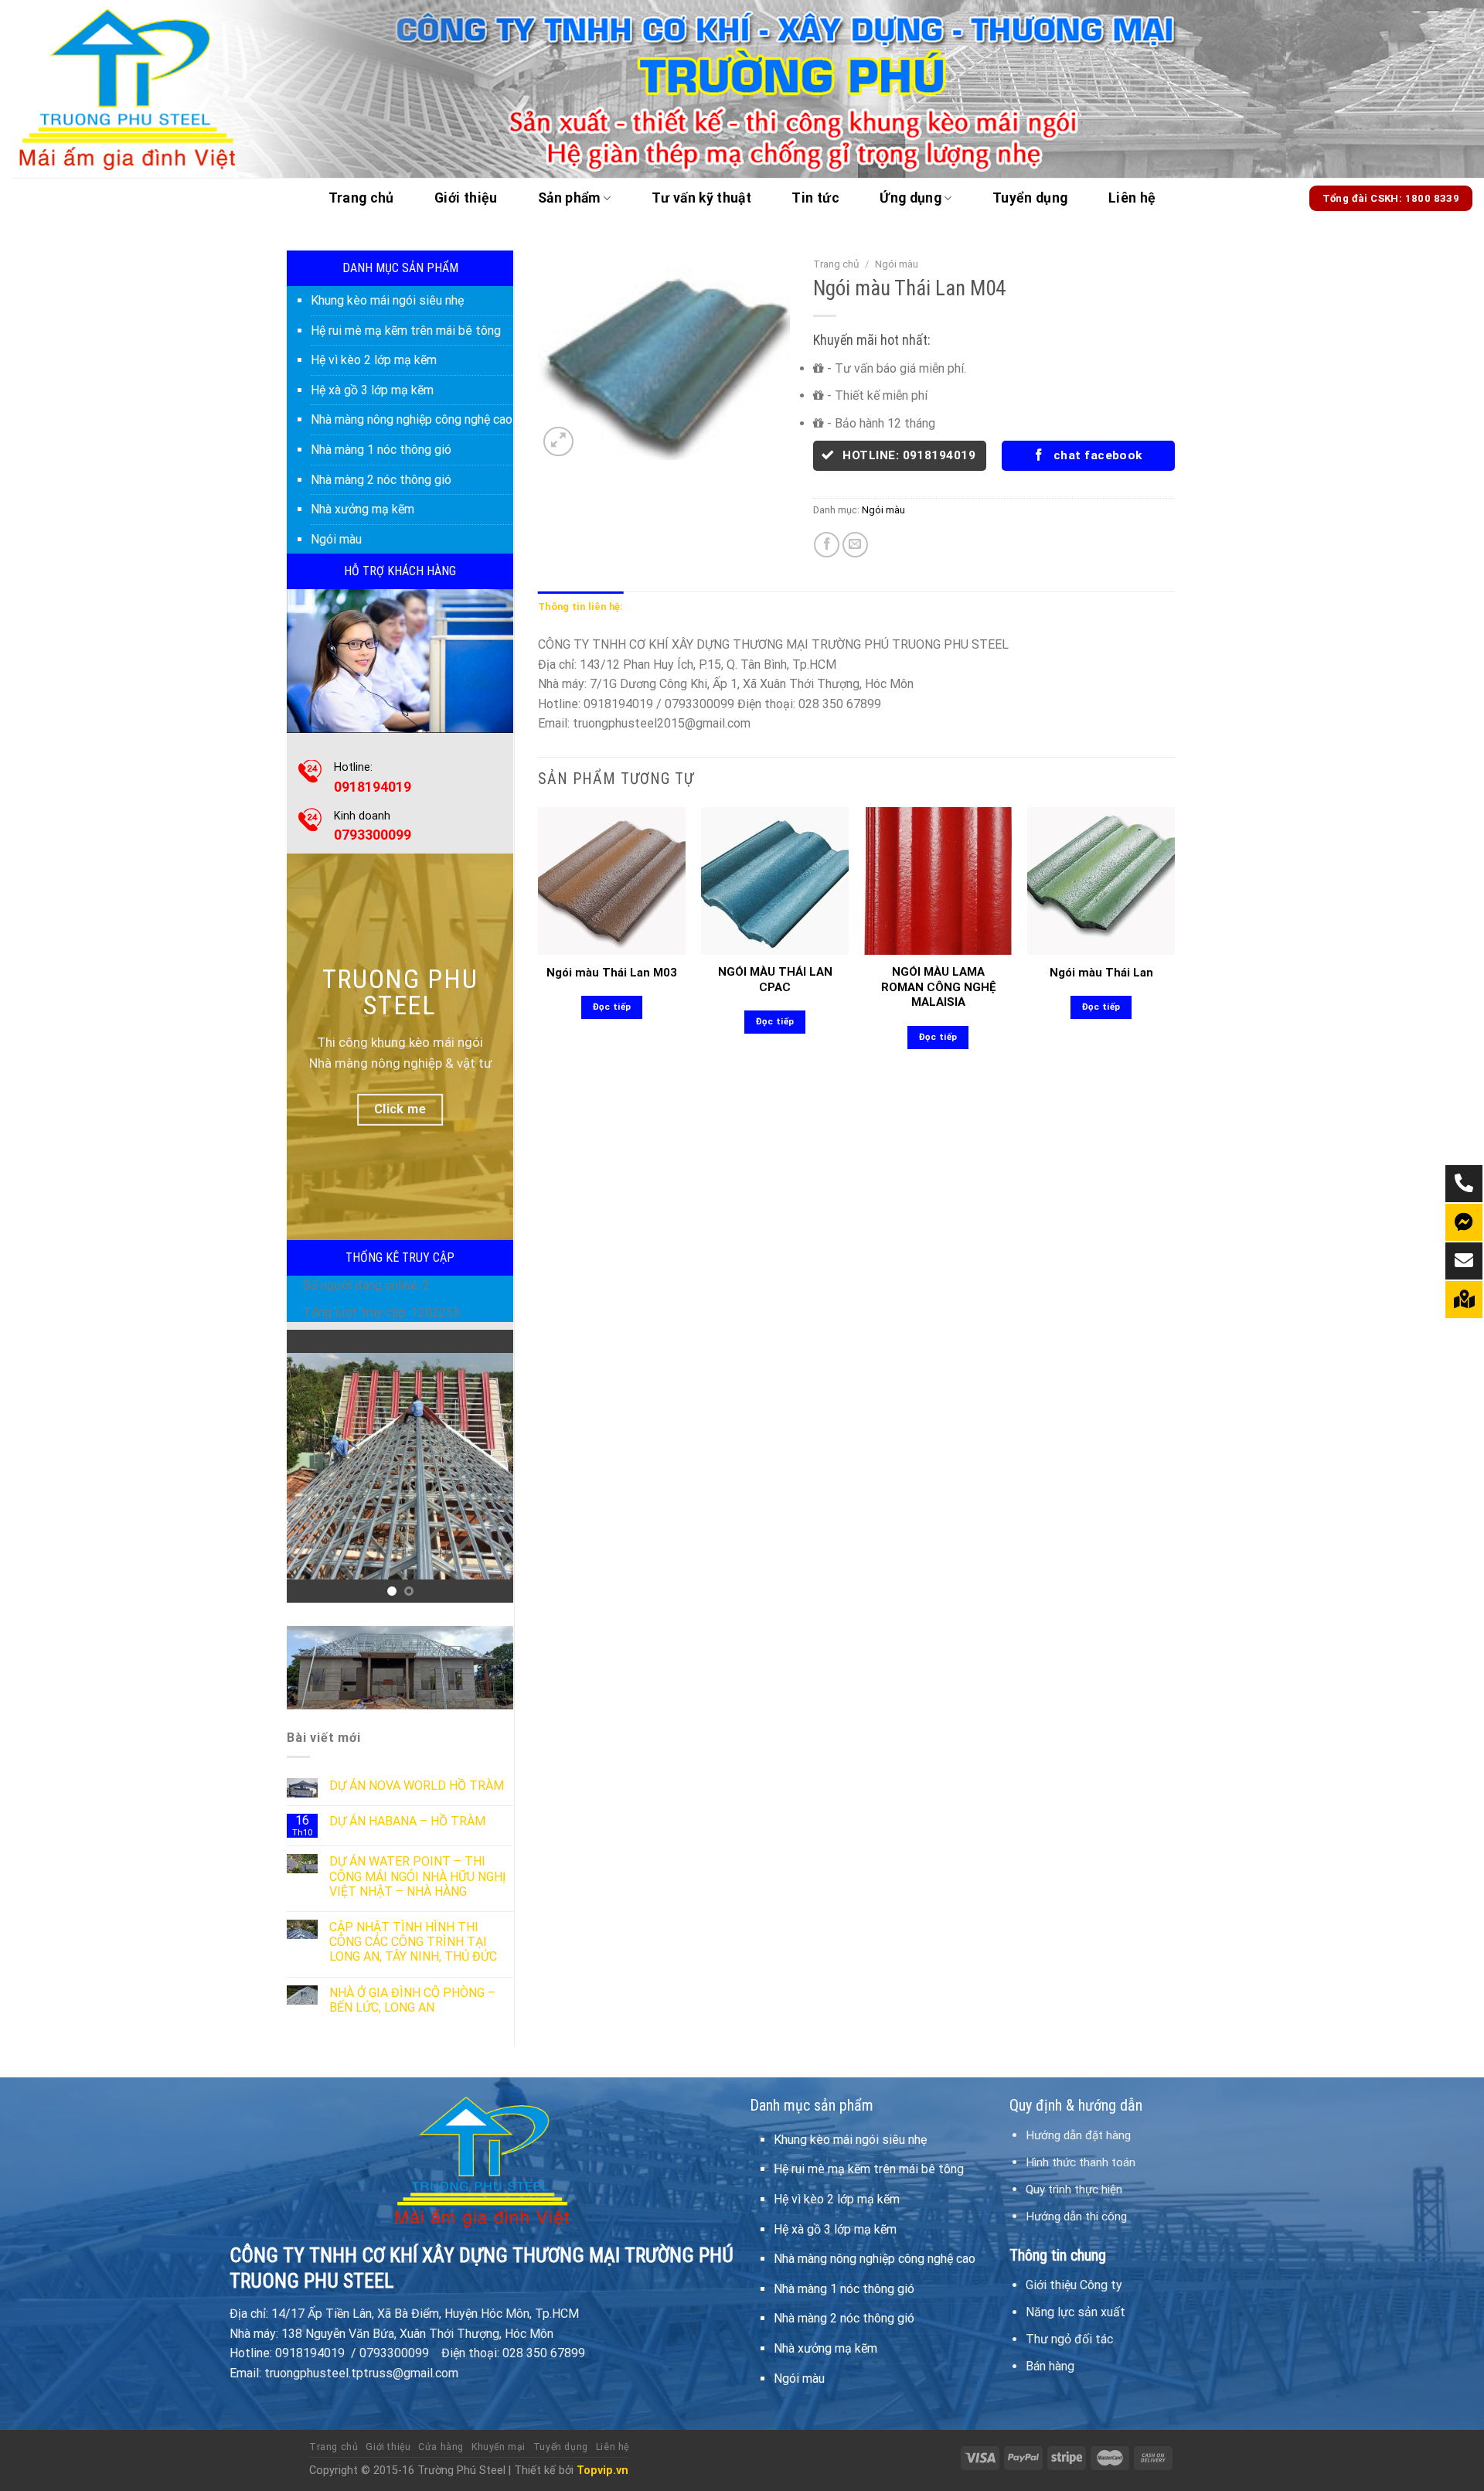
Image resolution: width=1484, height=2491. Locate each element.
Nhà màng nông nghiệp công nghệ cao (412, 419)
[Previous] (311, 1466)
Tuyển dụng (1030, 198)
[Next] (489, 1466)
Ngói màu (336, 539)
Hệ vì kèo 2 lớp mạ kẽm (374, 360)
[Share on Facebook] (827, 545)
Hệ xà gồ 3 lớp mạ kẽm (372, 390)
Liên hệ (1132, 198)
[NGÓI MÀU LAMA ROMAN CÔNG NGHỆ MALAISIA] (938, 881)
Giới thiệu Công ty (1074, 2285)
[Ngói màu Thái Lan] (1101, 881)
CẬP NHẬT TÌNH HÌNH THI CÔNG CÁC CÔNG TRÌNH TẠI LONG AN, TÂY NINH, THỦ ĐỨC (413, 1942)
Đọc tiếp (612, 1007)
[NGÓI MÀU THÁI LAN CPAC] (775, 881)
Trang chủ (361, 198)
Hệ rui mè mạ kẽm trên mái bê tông (406, 331)
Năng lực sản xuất (1076, 2312)
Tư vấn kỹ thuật (701, 198)
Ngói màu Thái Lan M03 (612, 973)
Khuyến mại (499, 2447)
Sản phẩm (569, 198)
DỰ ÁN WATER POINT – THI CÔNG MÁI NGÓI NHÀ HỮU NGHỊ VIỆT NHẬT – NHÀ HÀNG (417, 1876)
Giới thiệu (466, 198)
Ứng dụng (910, 198)
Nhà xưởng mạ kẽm (362, 509)
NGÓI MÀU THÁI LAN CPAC (775, 980)
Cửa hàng (441, 2447)
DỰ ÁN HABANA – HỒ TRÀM (407, 1821)
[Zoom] (558, 442)
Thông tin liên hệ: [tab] (581, 607)
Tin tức (815, 198)
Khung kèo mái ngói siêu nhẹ (387, 300)
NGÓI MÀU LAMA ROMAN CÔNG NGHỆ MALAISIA (938, 987)
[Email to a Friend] (855, 545)
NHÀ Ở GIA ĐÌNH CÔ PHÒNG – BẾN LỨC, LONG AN (412, 2000)
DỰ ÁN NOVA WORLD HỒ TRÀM (417, 1786)
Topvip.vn (602, 2471)
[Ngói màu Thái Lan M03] (612, 881)
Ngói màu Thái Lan (1101, 973)
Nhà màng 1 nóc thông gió (381, 450)
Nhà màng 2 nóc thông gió (381, 480)
